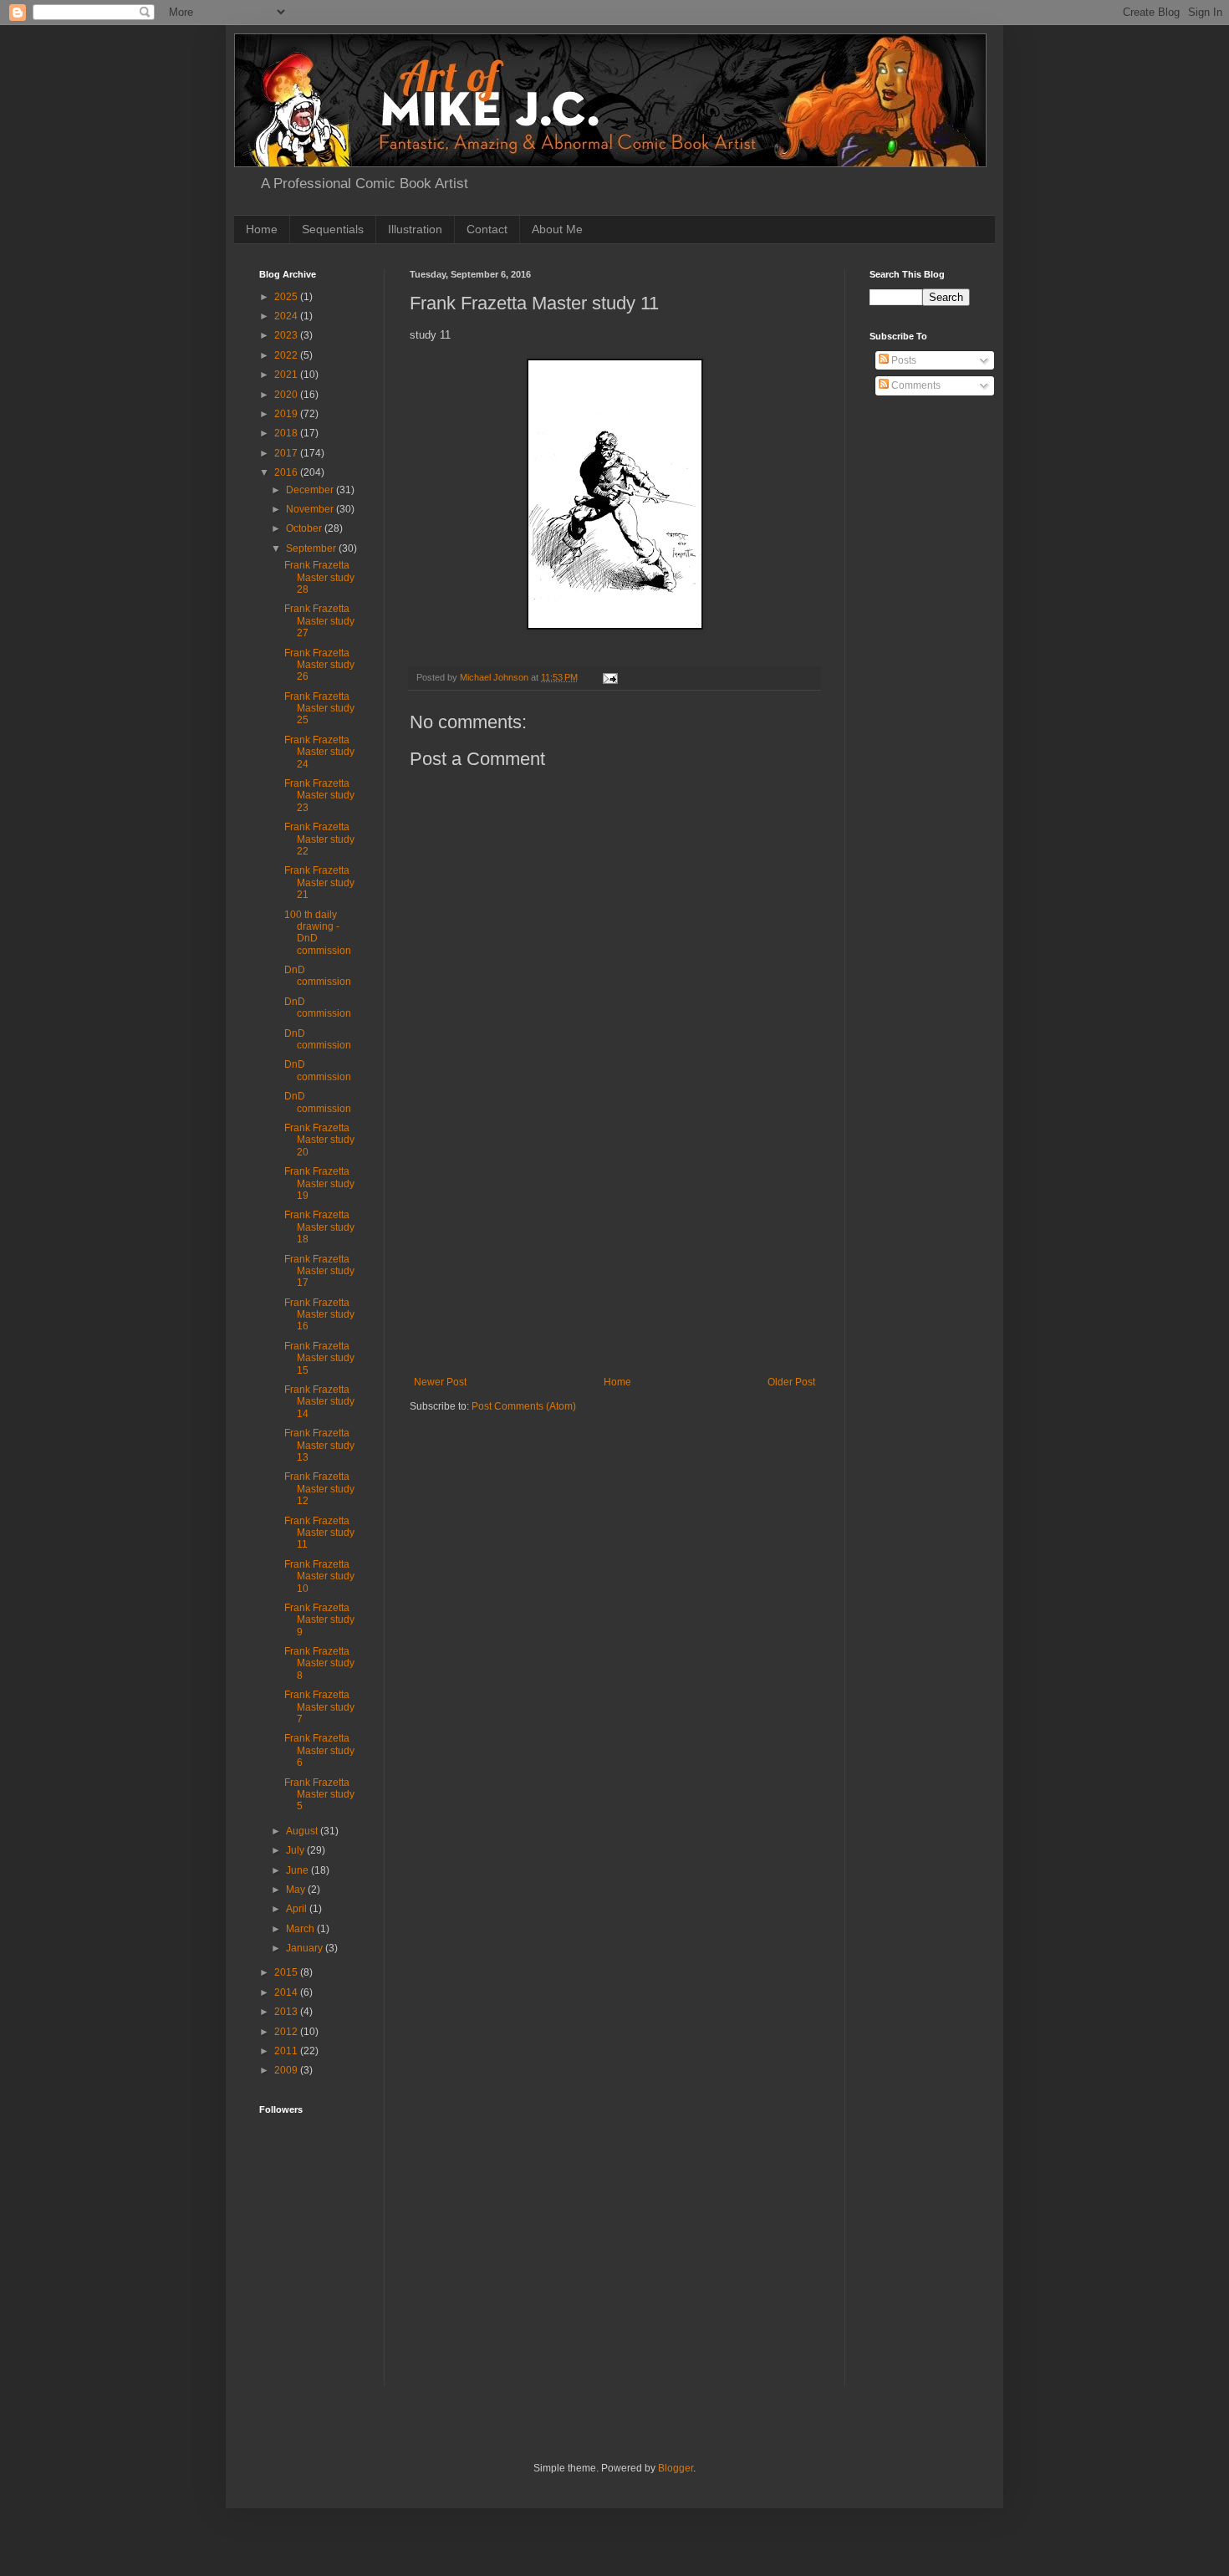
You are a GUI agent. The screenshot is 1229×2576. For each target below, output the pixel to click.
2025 (287, 297)
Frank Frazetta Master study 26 (319, 665)
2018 (287, 433)
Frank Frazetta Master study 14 (319, 1402)
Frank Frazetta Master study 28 (319, 577)
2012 (287, 2032)
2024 (287, 316)
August (303, 1831)
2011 (287, 2051)
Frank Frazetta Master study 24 (319, 752)
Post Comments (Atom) (524, 1406)
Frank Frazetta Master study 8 (319, 1663)
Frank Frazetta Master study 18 (319, 1227)
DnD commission (318, 976)
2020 (287, 395)
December (311, 490)
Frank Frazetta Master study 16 (319, 1315)
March (301, 1929)
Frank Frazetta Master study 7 (319, 1707)
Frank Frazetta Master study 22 (319, 839)
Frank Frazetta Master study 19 (319, 1183)
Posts (903, 360)
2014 (287, 1992)
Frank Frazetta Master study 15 (319, 1358)
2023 (287, 335)
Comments (915, 385)
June (298, 1870)
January (306, 1948)
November (311, 509)
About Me (557, 229)
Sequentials (333, 229)
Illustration (415, 229)
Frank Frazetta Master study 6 (319, 1750)
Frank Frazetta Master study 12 (319, 1489)
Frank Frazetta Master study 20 (319, 1140)
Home (262, 229)
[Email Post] (609, 677)
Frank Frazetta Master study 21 (319, 882)
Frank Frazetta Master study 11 (319, 1533)
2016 (287, 472)
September (312, 548)
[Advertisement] (614, 1251)
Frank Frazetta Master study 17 (319, 1271)
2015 (287, 1972)
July (296, 1850)
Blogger (676, 2468)
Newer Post (440, 1382)
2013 (287, 2012)
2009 (287, 2070)
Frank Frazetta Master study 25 (319, 709)
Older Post (791, 1382)
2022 (287, 355)
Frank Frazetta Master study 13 (319, 1445)
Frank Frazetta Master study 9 (319, 1620)
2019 (287, 414)
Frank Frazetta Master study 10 (319, 1576)
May (297, 1890)
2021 (287, 375)
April (298, 1909)
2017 (287, 453)
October (305, 528)
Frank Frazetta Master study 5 (319, 1795)
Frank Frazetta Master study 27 (319, 621)
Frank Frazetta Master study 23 (319, 796)
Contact (487, 229)
